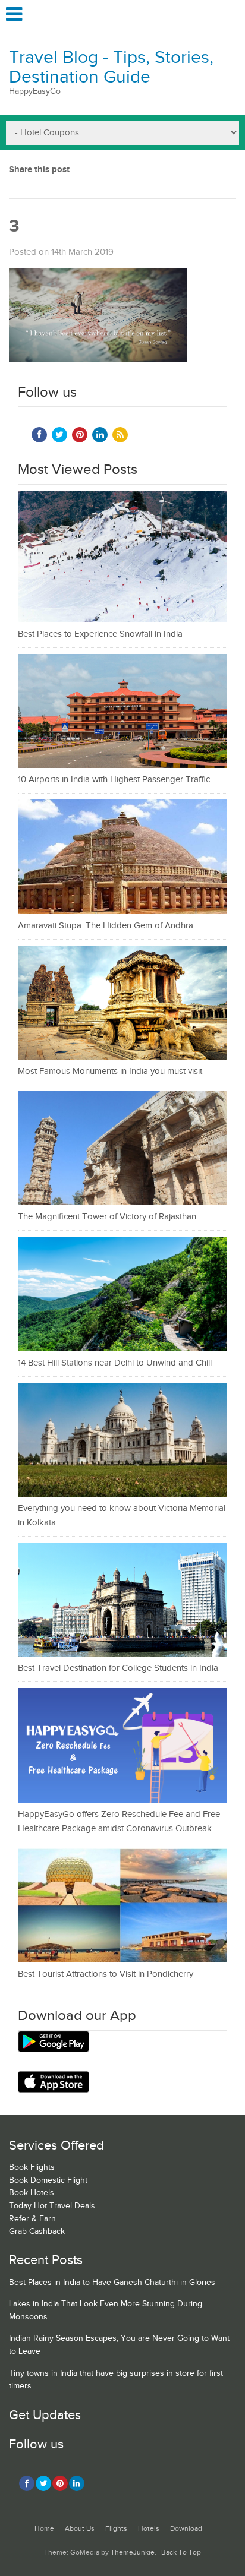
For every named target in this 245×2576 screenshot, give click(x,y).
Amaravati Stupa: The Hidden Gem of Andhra (106, 926)
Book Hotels (32, 2193)
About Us (80, 2529)
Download (186, 2529)
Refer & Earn (32, 2219)
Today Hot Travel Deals (52, 2206)
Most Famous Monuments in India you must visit (110, 1071)
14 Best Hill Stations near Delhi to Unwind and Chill (115, 1363)
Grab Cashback (37, 2232)
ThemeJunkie (133, 2553)
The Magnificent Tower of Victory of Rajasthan (107, 1217)
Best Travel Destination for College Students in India (118, 1668)
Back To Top (181, 2553)
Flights (116, 2529)
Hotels (149, 2529)
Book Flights (32, 2167)
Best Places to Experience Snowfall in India (100, 634)
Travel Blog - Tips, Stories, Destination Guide (111, 67)
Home (44, 2529)
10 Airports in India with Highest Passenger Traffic (114, 780)
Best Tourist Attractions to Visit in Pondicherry (106, 1974)
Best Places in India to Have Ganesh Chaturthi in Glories (112, 2283)
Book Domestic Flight (48, 2180)
